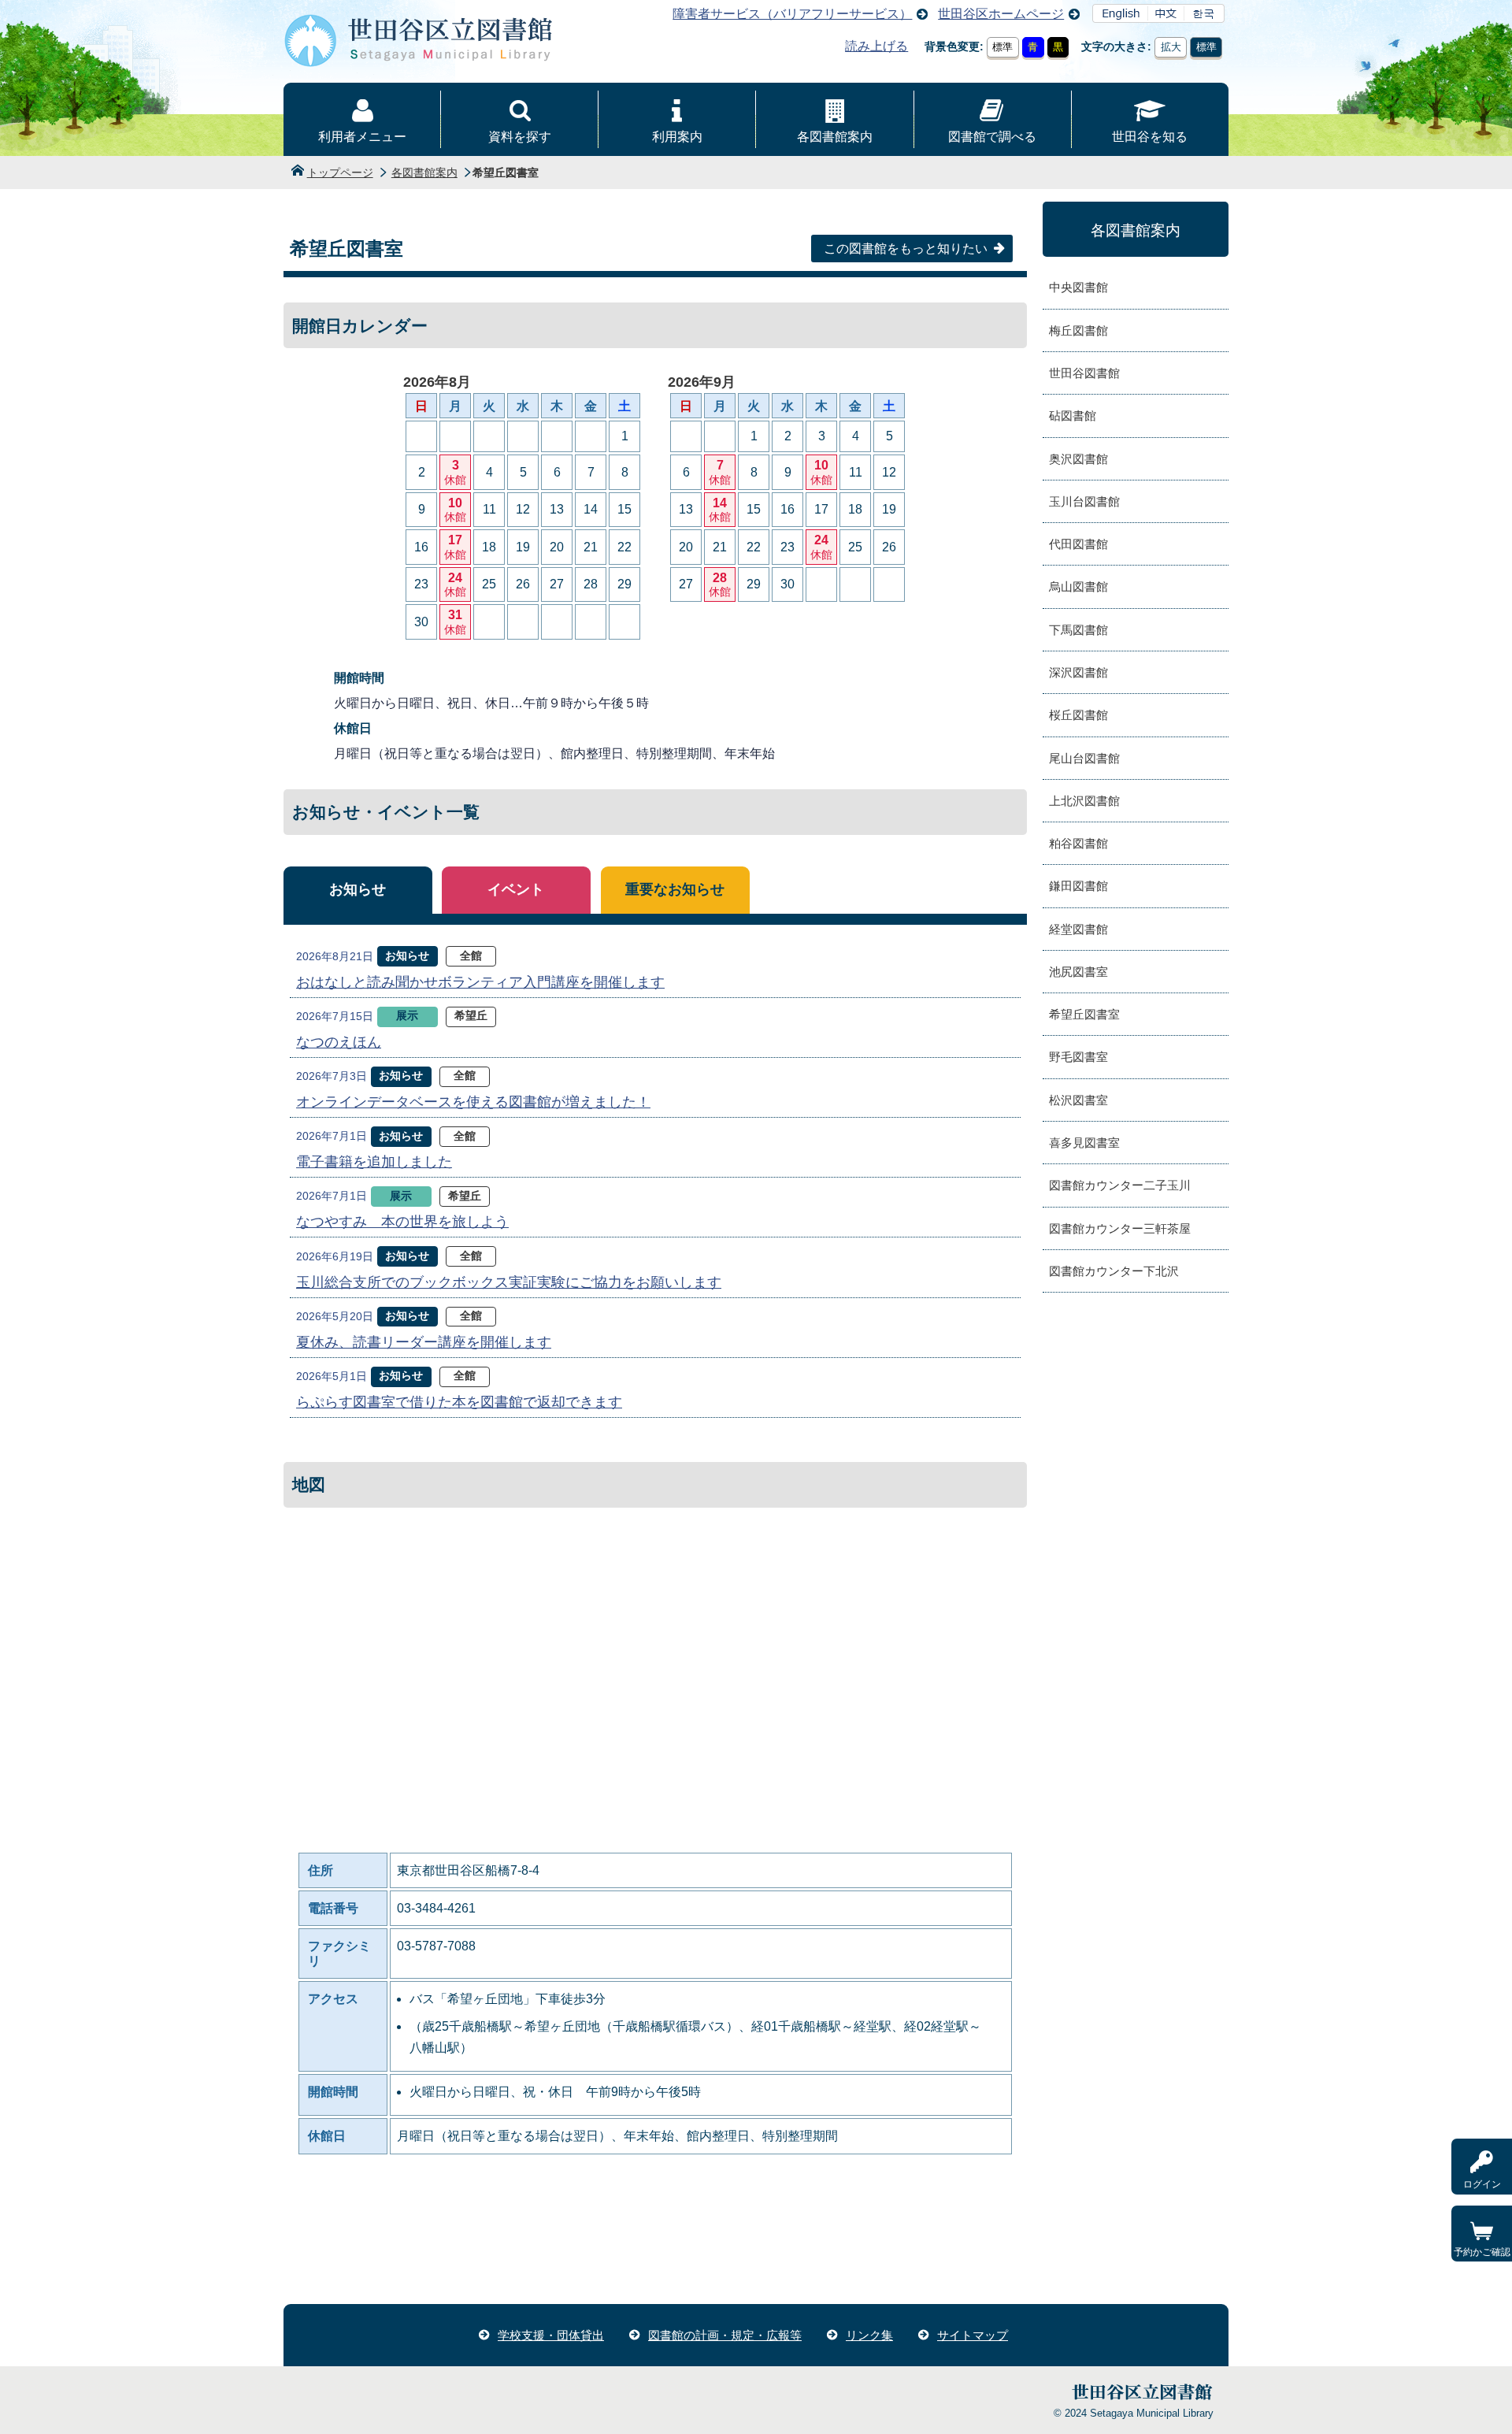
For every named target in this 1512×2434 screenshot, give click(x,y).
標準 (1002, 47)
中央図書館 (1078, 287)
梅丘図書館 (1078, 330)
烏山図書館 (1078, 586)
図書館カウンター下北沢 (1114, 1271)
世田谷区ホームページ (1001, 14)
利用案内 (677, 137)
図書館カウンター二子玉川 (1120, 1185)
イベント (516, 889)
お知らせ (358, 889)
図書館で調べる (992, 137)
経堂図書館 (1078, 929)
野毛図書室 (1078, 1057)
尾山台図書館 (1084, 758)
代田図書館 (1078, 544)
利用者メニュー (362, 137)
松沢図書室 (1078, 1100)
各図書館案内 (835, 137)
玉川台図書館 (1084, 501)
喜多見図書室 (1084, 1143)
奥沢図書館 (1078, 459)
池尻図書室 (1078, 972)
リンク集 (869, 2335)
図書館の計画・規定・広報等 (725, 2335)
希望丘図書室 (1084, 1014)
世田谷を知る (1150, 137)
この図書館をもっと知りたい (906, 249)
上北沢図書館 (1084, 801)
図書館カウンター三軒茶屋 (1120, 1228)
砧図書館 (1073, 416)
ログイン (1482, 2184)
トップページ (340, 173)
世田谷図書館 (1084, 373)
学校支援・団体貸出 (551, 2335)
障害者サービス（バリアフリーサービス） (792, 14)
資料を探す (520, 137)
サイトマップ (973, 2335)
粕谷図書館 (1078, 843)
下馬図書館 (1078, 630)
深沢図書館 (1078, 672)
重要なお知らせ (675, 889)
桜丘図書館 (1078, 715)
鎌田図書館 (1078, 886)
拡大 (1171, 47)
